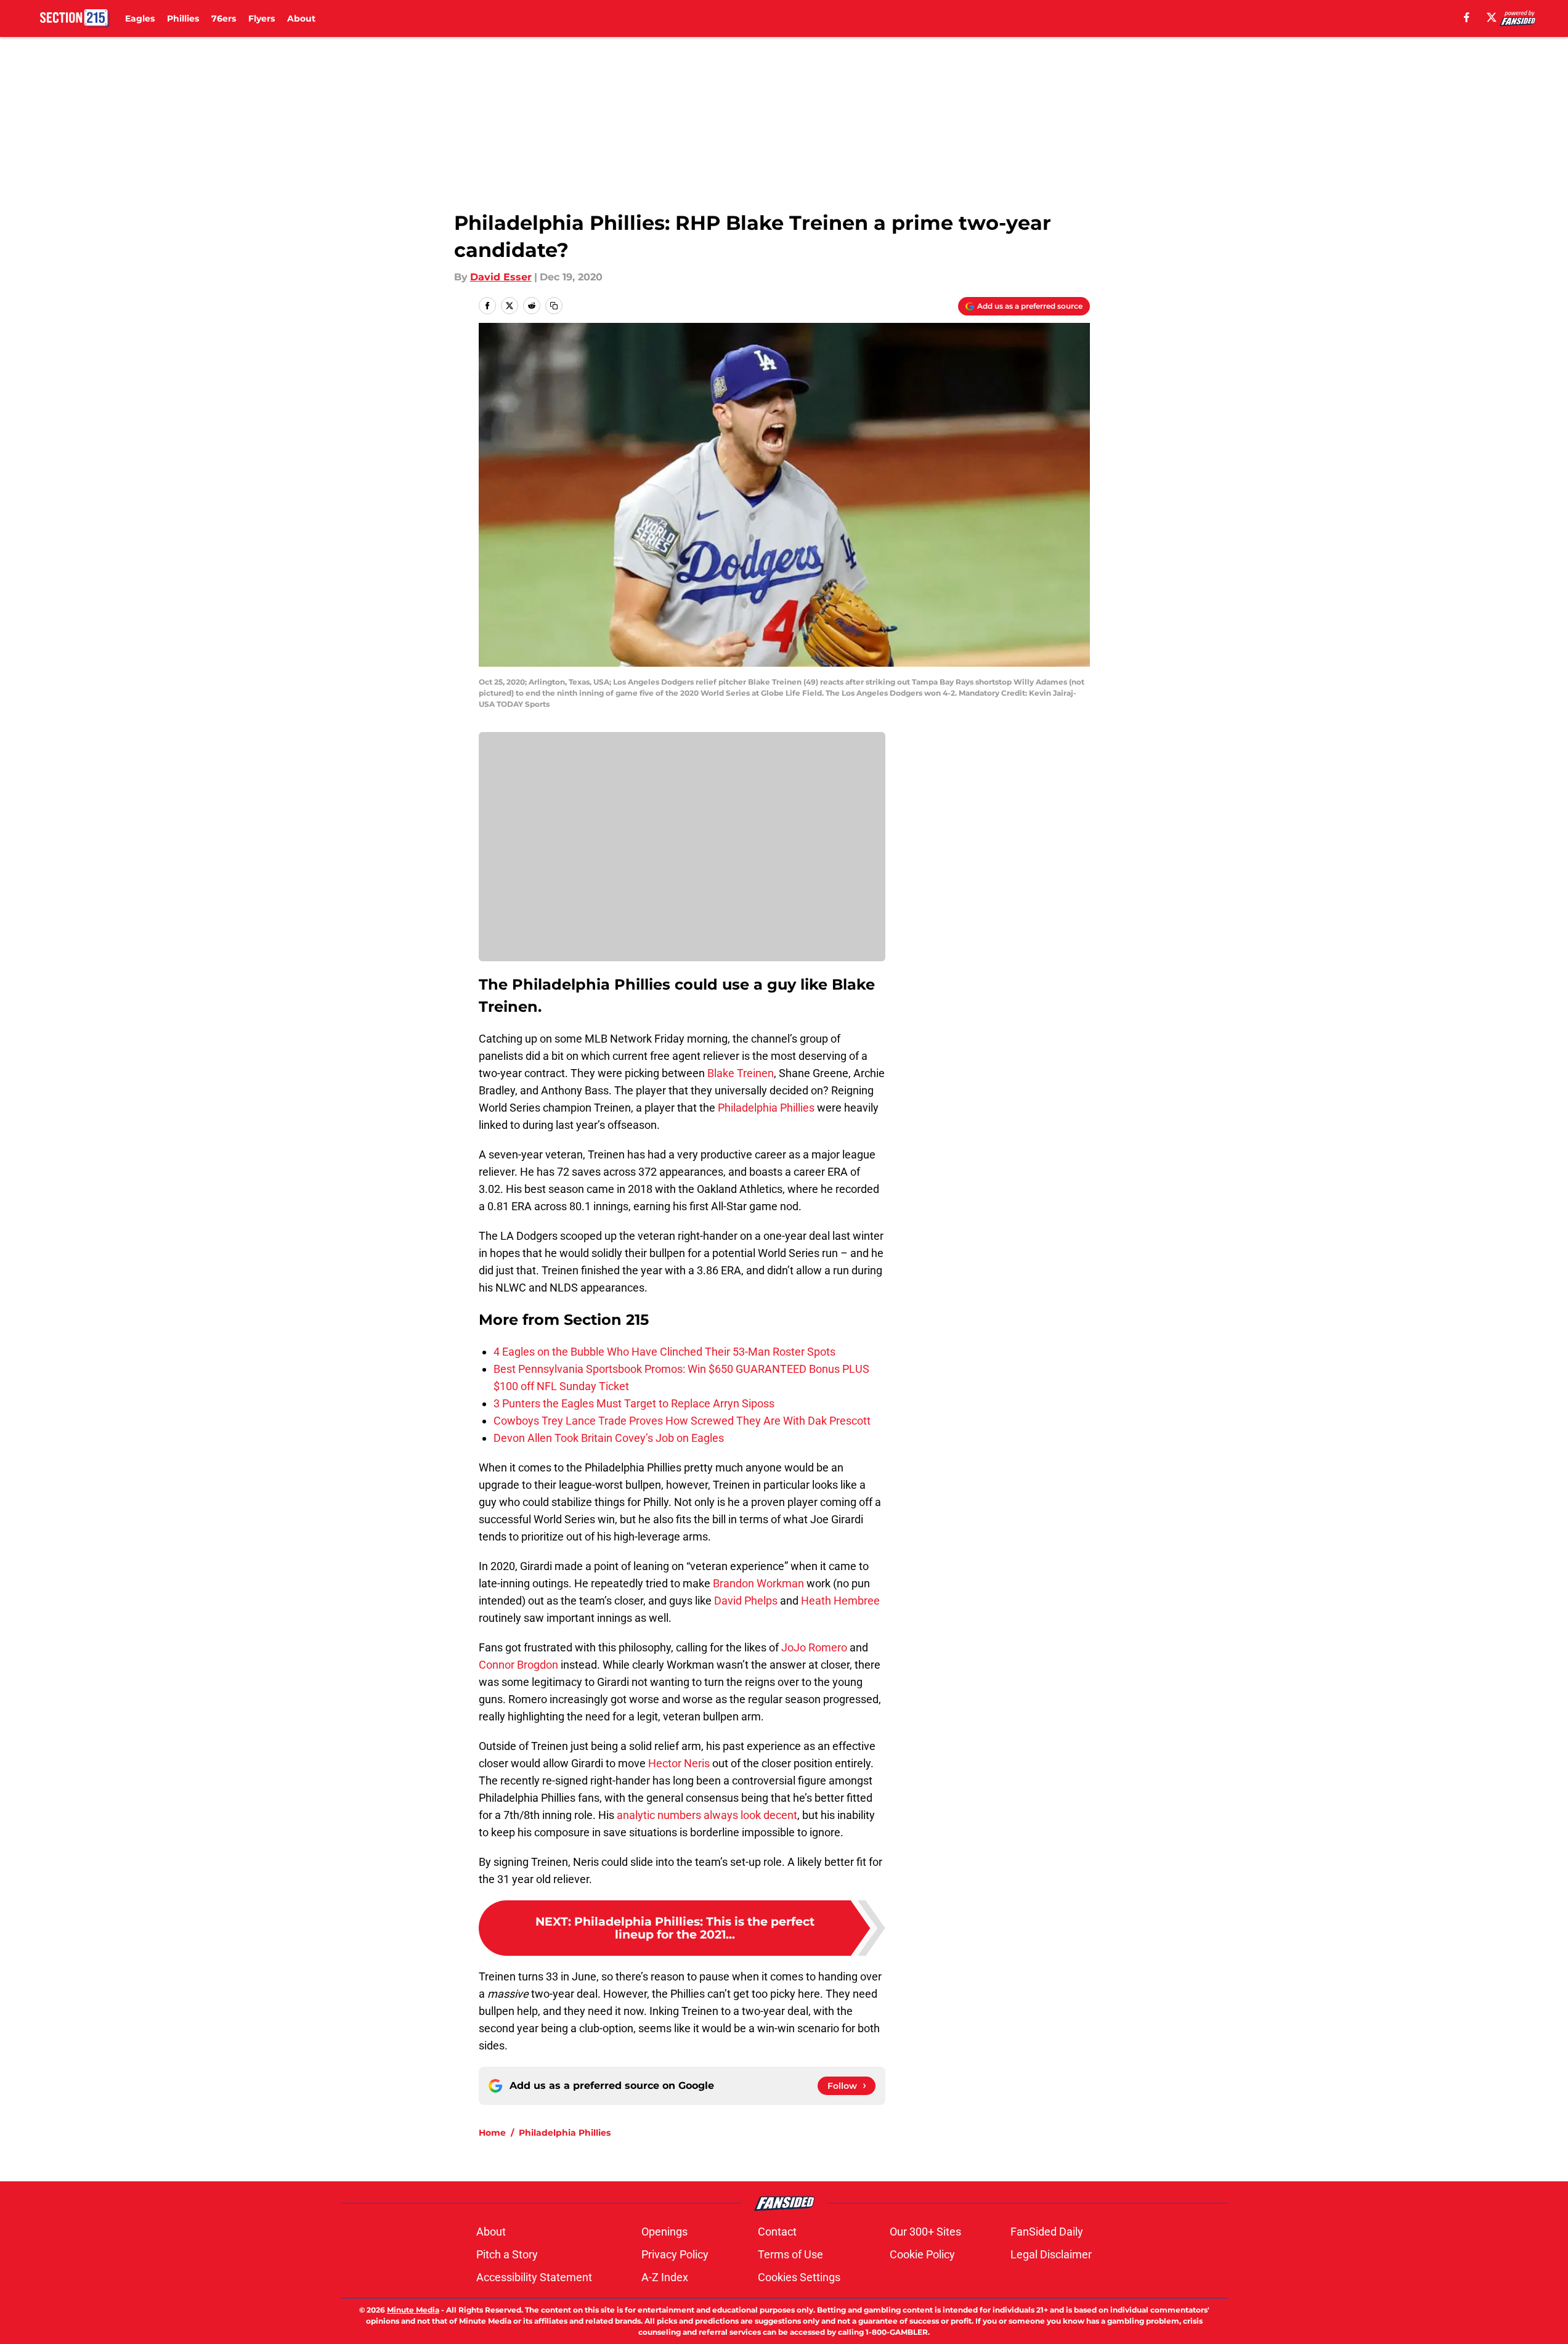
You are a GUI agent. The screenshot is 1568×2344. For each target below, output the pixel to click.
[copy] (554, 306)
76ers (224, 18)
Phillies (183, 18)
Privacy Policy (675, 2254)
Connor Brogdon (518, 1665)
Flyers (262, 18)
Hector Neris (679, 1763)
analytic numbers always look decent (707, 1815)
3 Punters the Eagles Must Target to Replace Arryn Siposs (634, 1403)
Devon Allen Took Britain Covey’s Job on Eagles (609, 1438)
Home (492, 2133)
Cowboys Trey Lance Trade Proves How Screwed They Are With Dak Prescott (682, 1421)
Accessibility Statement (534, 2277)
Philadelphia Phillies (766, 1108)
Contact (777, 2232)
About (301, 18)
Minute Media (413, 2310)
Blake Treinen (741, 1073)
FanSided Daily (1047, 2232)
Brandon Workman (758, 1583)
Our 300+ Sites (925, 2232)
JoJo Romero (814, 1647)
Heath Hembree (840, 1601)
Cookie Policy (922, 2254)
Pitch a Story (507, 2254)
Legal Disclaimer (1051, 2254)
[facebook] (1467, 17)
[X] (1492, 17)
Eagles (140, 18)
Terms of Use (790, 2254)
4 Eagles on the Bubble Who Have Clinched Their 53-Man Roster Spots (664, 1352)
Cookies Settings (799, 2277)
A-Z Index (665, 2277)
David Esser (501, 277)
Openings (664, 2232)
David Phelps (745, 1601)
